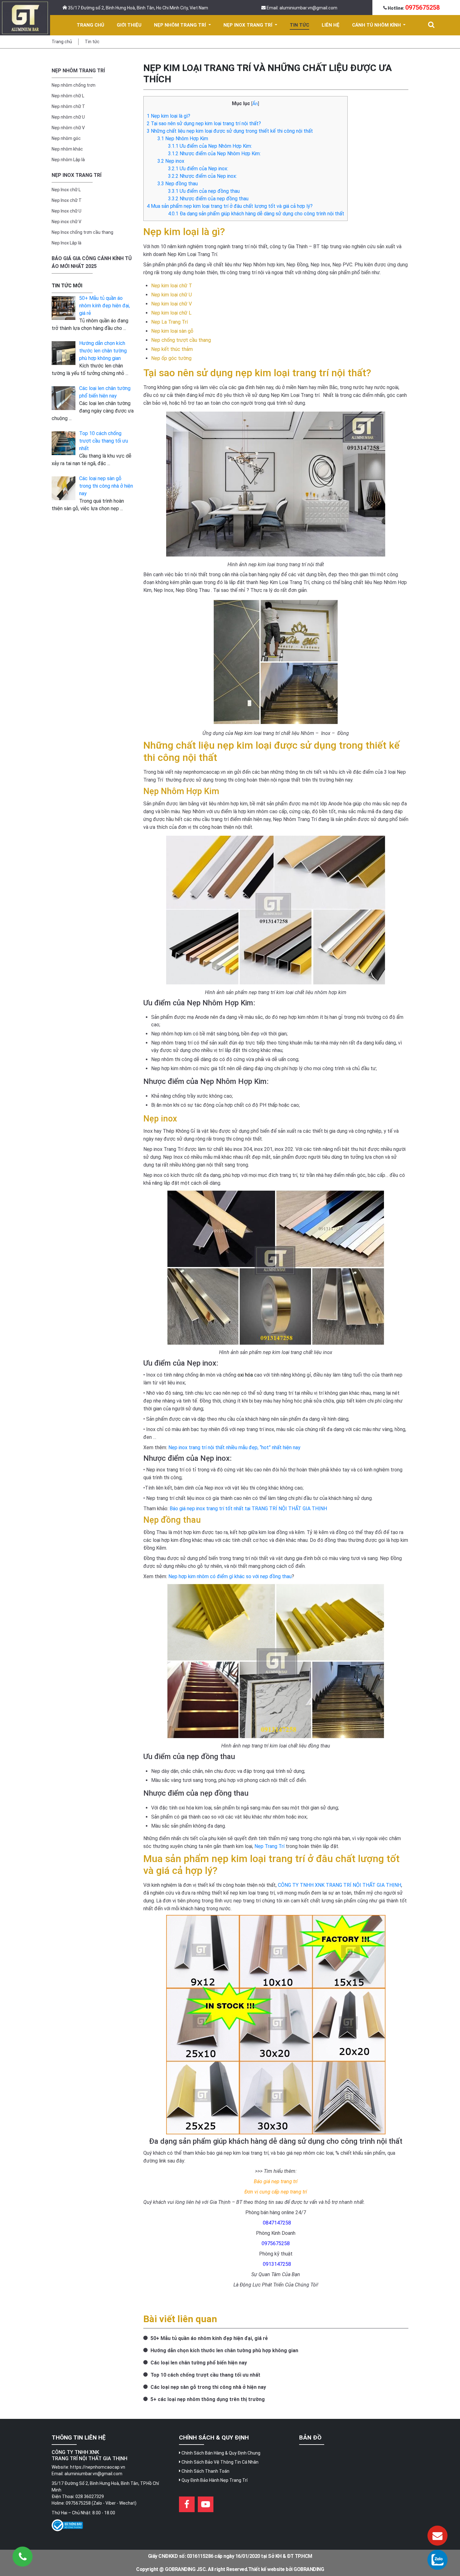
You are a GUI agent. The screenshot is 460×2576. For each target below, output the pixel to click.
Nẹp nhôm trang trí (78, 71)
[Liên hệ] (437, 2536)
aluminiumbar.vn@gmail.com (93, 2474)
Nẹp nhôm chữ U (68, 117)
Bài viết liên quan (180, 2319)
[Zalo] (437, 2560)
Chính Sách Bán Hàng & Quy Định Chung (220, 2453)
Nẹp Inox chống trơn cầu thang (82, 232)
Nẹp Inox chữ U (66, 211)
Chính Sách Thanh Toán (205, 2471)
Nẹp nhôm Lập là (68, 160)
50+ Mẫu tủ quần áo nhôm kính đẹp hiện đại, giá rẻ (209, 2338)
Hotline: (413, 8)
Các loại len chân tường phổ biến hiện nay (198, 2363)
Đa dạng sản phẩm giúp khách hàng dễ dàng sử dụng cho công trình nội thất (256, 214)
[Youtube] (206, 2504)
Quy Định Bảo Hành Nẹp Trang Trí (214, 2480)
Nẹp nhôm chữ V (68, 128)
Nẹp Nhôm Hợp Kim (183, 139)
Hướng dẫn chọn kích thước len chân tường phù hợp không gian (224, 2350)
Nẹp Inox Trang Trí (77, 175)
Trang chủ (62, 42)
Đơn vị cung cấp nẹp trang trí (276, 2192)
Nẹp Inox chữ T (67, 200)
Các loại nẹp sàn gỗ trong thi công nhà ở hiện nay (208, 2387)
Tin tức (92, 42)
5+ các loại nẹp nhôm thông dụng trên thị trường (207, 2399)
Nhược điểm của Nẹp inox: (202, 176)
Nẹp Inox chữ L (66, 190)
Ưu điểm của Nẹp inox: (198, 169)
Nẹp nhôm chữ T (68, 106)
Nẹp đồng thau (178, 184)
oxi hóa (245, 1375)
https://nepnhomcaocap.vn (98, 2467)
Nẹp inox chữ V (66, 222)
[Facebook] (187, 2504)
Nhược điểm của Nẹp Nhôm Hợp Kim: (214, 154)
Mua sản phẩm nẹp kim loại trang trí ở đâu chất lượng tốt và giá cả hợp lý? (230, 206)
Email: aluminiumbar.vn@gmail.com (302, 8)
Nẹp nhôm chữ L (68, 96)
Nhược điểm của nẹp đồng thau (209, 199)
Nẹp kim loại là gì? (169, 116)
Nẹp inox (171, 161)
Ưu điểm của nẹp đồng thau (204, 191)
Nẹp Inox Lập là (66, 243)
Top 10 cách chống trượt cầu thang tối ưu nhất (205, 2375)
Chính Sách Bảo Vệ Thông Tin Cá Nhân (220, 2462)
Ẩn (255, 104)
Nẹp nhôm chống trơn (74, 85)
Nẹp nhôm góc (66, 138)
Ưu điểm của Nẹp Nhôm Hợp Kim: (210, 146)
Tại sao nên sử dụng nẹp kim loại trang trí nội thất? (204, 123)
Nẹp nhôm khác (67, 149)
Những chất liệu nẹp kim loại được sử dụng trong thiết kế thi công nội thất (230, 131)
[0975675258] (23, 2557)
